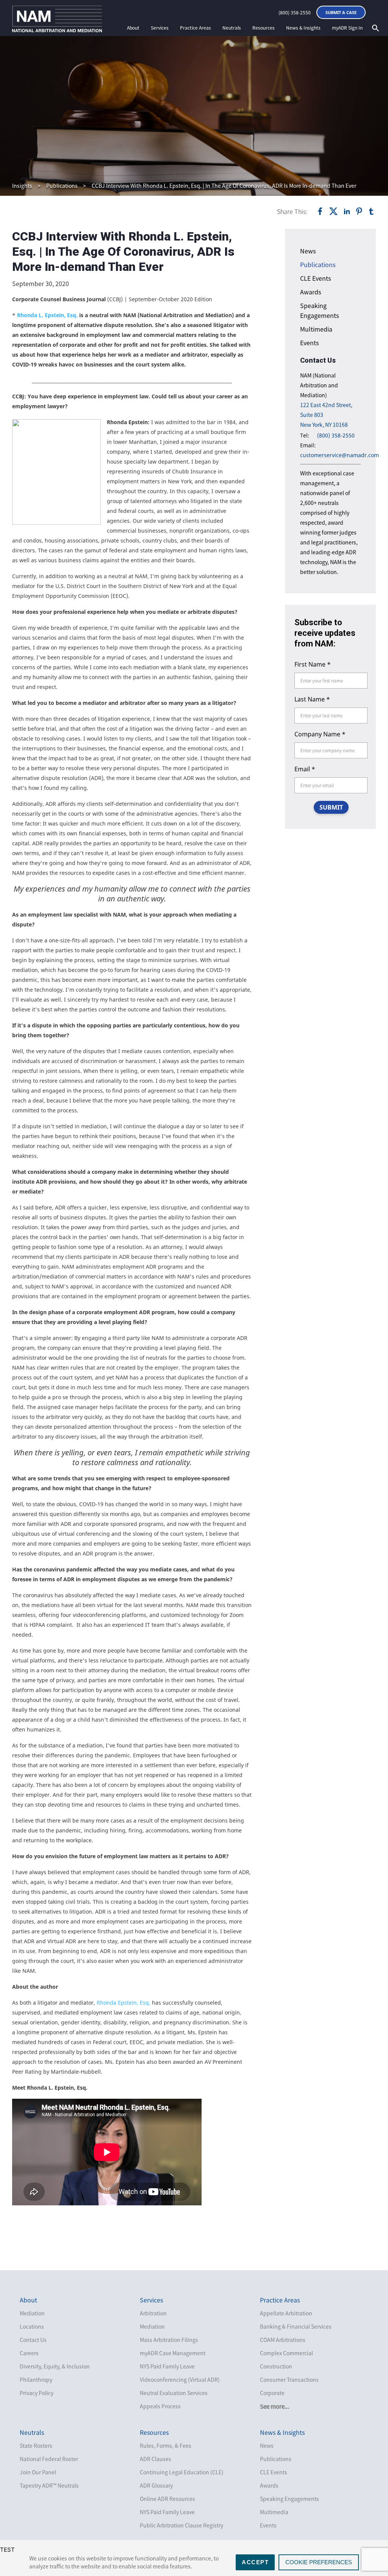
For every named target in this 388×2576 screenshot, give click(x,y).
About (133, 28)
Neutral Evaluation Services (174, 2393)
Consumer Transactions (289, 2379)
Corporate (272, 2393)
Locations (32, 2326)
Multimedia (316, 329)
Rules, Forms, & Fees (166, 2445)
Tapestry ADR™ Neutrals (49, 2485)
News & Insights (303, 28)
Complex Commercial (286, 2353)
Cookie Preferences (319, 2562)
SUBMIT (331, 807)
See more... (275, 2406)
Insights (22, 186)
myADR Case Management (173, 2353)
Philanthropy (36, 2379)
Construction (276, 2366)
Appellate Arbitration (286, 2313)
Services (160, 28)
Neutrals (232, 28)
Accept (255, 2562)
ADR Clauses (156, 2459)
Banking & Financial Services (296, 2326)
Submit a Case (341, 12)
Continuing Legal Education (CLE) (182, 2472)
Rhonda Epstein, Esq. (124, 2003)
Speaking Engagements (289, 2499)
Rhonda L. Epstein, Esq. (47, 315)
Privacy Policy (37, 2393)
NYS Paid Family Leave (167, 2366)
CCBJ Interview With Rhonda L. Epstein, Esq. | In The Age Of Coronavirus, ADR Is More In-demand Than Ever (224, 186)
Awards (311, 292)
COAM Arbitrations (283, 2340)
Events (309, 343)
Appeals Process (160, 2406)
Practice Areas (196, 28)
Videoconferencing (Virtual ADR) (180, 2379)
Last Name (312, 699)
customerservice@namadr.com (339, 455)
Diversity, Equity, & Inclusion (55, 2366)
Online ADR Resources (167, 2499)
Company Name (320, 734)
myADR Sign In (347, 28)
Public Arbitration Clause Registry (181, 2525)
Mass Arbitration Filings (169, 2340)
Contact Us (33, 2340)
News (308, 251)
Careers (29, 2353)
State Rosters (36, 2445)
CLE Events (315, 278)
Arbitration (153, 2313)
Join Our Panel (38, 2472)
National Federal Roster (49, 2459)
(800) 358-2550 (295, 13)
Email (305, 769)
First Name (313, 664)
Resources (264, 28)
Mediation (32, 2313)
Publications (62, 186)
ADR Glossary (156, 2485)
